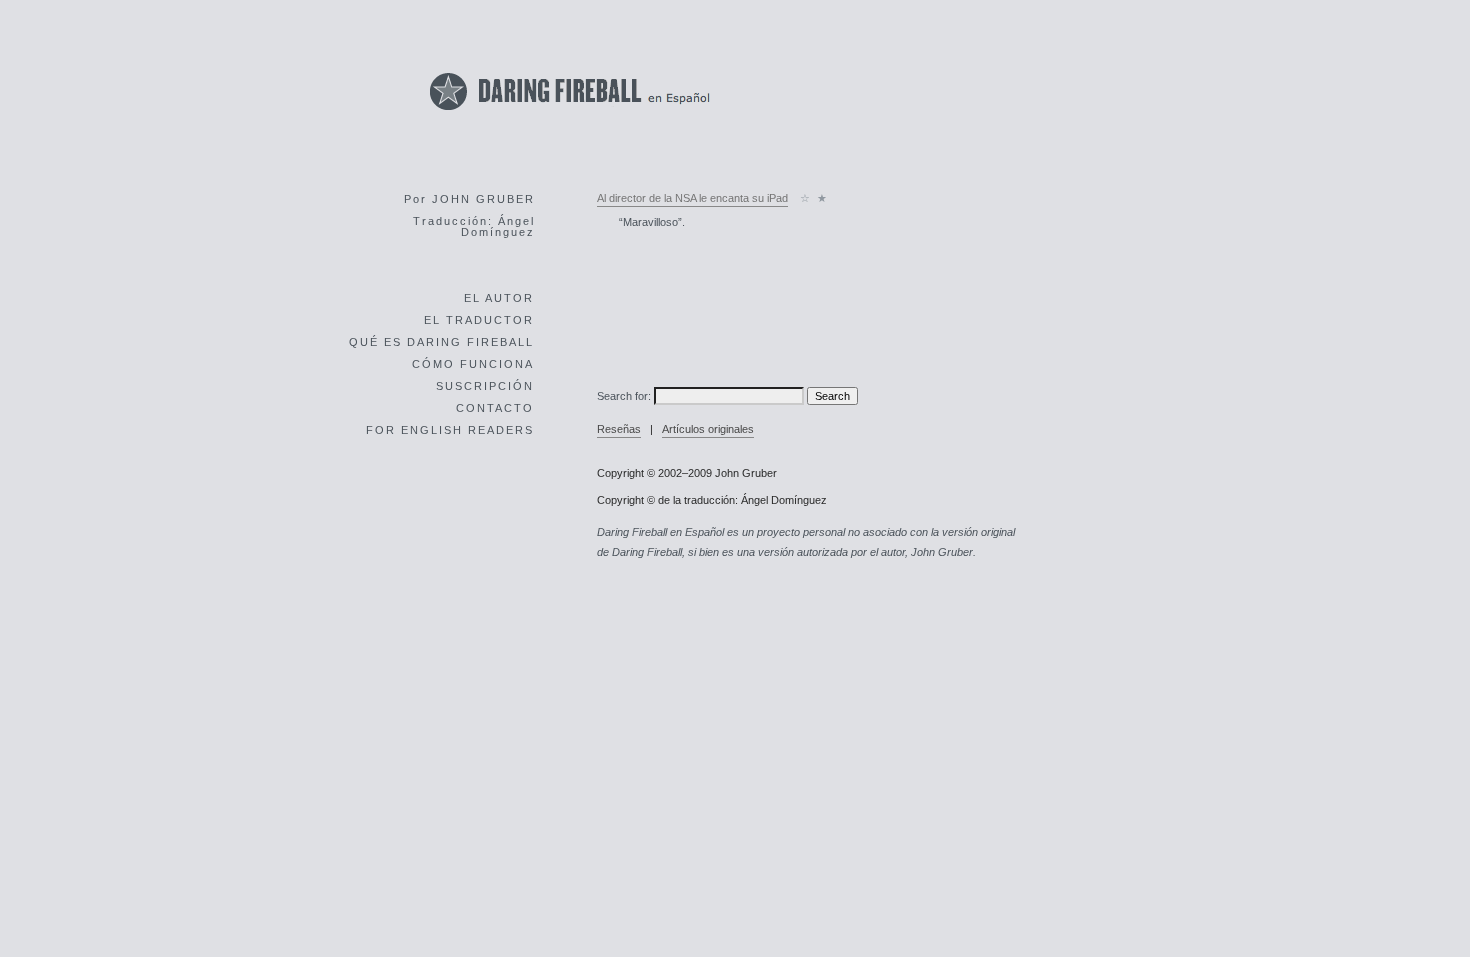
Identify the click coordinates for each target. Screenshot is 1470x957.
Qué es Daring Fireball (441, 342)
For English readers (450, 430)
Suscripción (485, 386)
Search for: (624, 396)
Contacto (495, 408)
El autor (499, 298)
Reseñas (619, 429)
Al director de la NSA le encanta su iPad (692, 198)
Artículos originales (708, 429)
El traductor (479, 320)
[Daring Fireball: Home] (570, 115)
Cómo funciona (473, 364)
